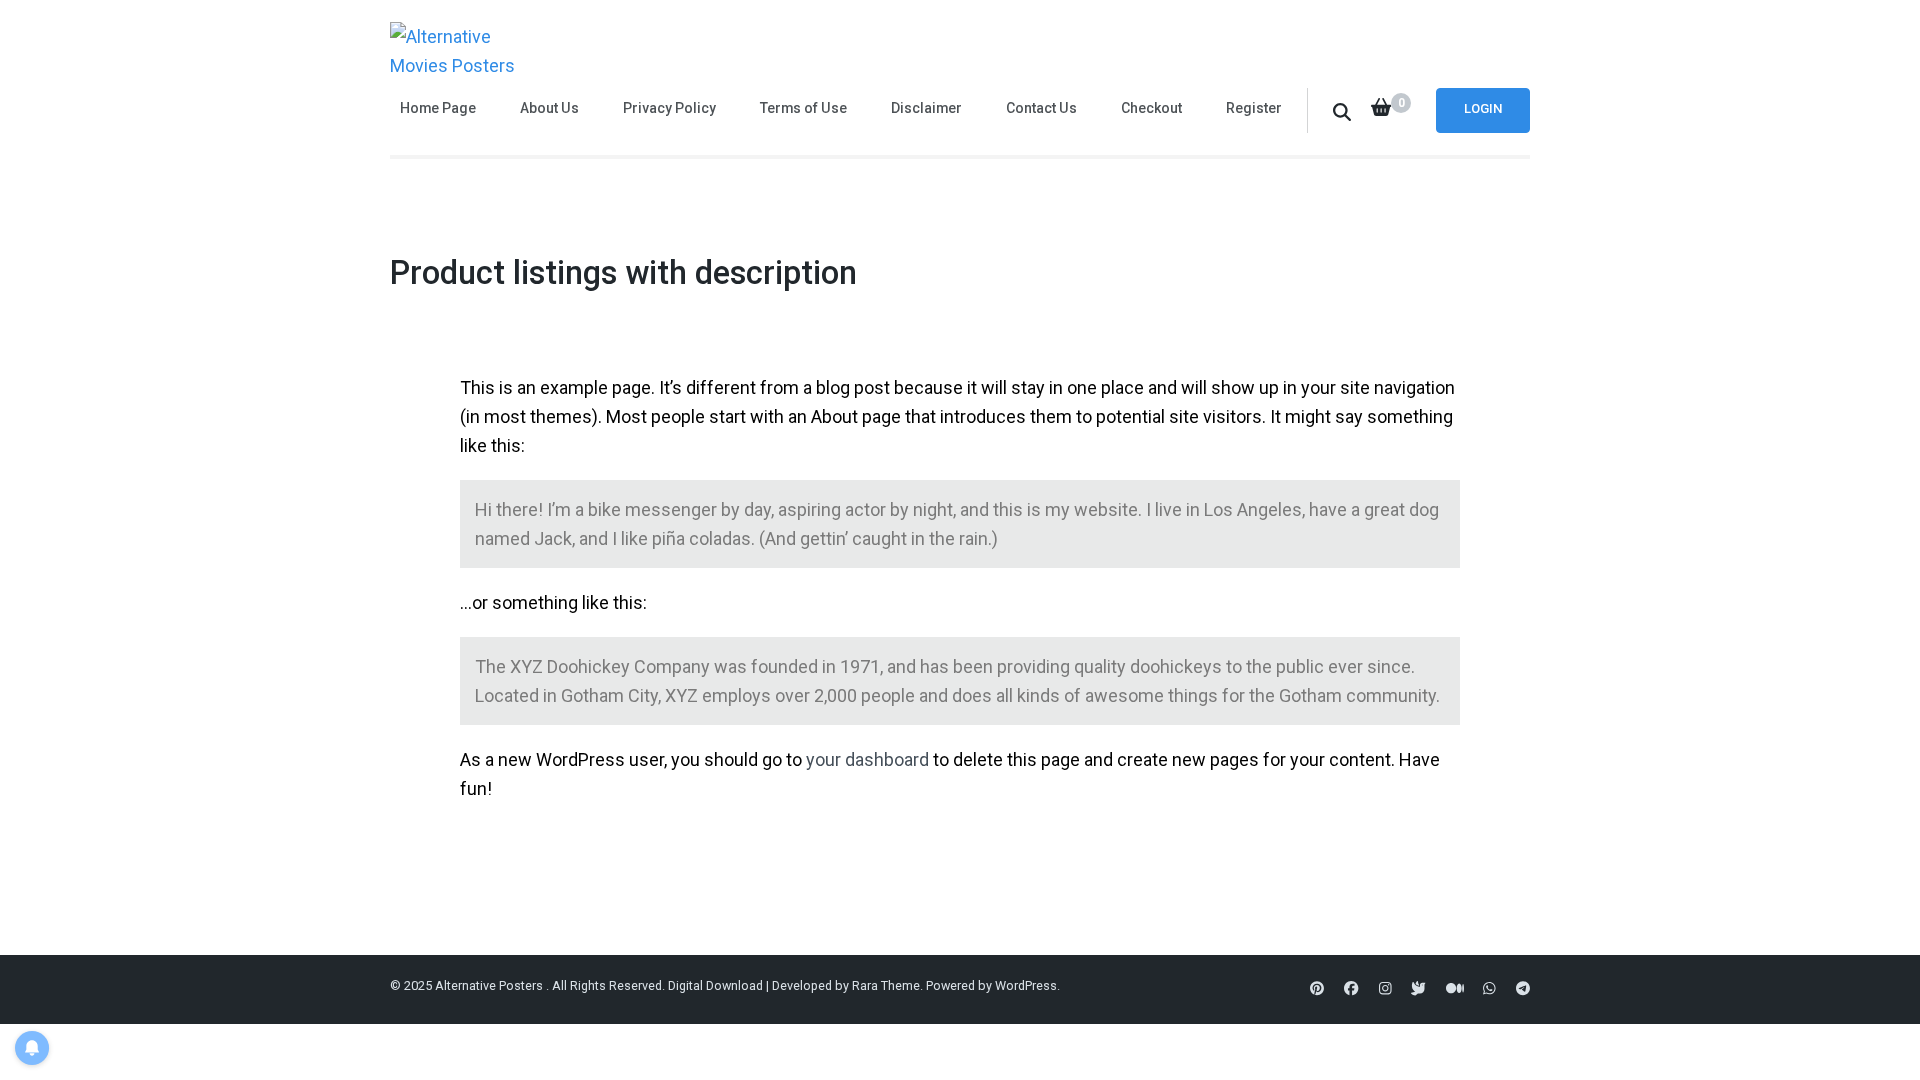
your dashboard (867, 759)
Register (1254, 108)
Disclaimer (926, 108)
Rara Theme (886, 985)
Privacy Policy (669, 108)
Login (1483, 108)
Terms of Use (803, 108)
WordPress (1026, 985)
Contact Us (1041, 108)
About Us (549, 108)
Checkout (1151, 108)
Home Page (438, 108)
